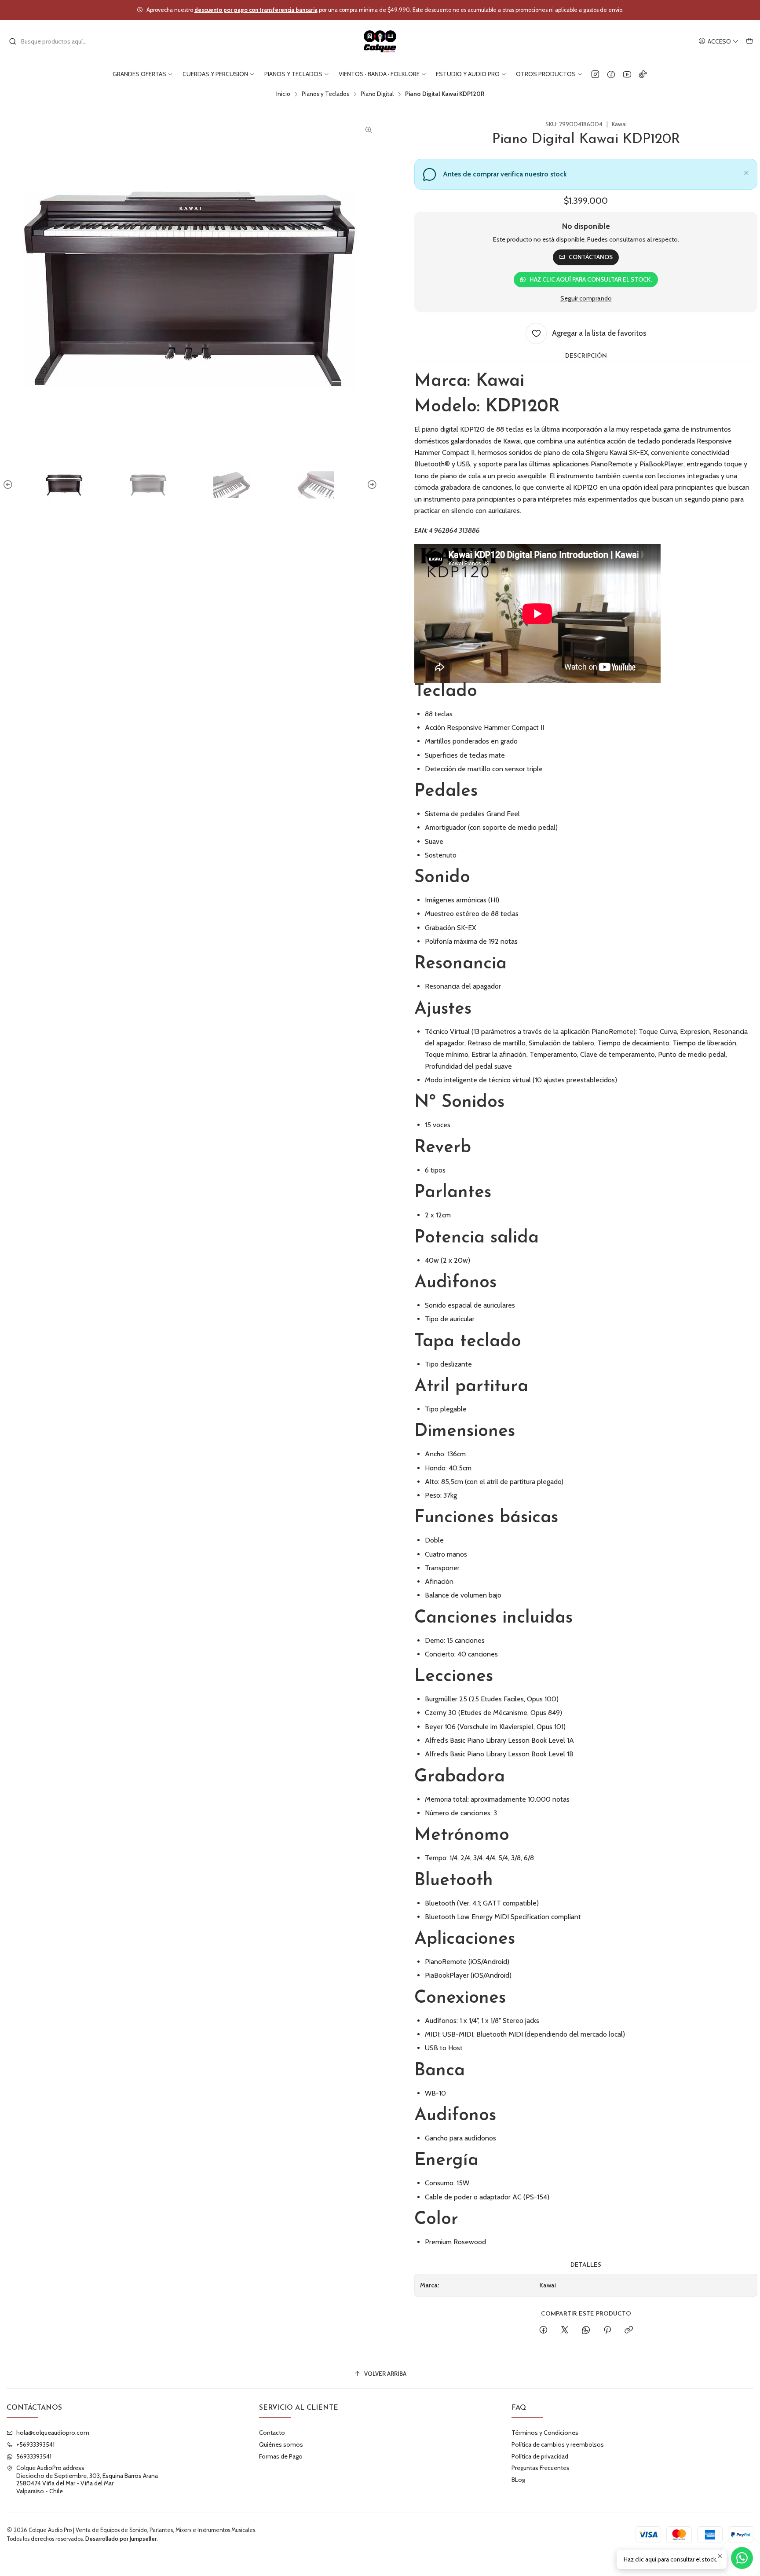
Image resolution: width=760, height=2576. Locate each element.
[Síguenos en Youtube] (627, 74)
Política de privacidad (540, 2456)
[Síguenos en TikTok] (643, 74)
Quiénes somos (281, 2444)
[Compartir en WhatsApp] (586, 2330)
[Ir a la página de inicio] (380, 41)
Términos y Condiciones (545, 2433)
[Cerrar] (746, 172)
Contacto (272, 2433)
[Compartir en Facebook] (543, 2330)
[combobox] (54, 41)
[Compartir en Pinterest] (607, 2330)
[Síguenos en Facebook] (611, 74)
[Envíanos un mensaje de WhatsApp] (742, 2558)
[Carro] (749, 42)
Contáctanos (591, 257)
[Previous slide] (9, 485)
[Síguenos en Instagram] (595, 74)
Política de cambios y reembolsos (558, 2444)
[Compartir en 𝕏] (565, 2330)
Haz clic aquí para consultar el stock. (591, 279)
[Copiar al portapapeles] (629, 2330)
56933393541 (34, 2456)
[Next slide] (371, 485)
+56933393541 (35, 2444)
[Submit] (13, 41)
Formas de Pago (281, 2456)
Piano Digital (377, 94)
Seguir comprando (586, 298)
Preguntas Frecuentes (541, 2468)
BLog (518, 2480)
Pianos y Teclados (325, 94)
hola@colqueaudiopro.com (53, 2433)
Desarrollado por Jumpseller (121, 2539)
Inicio (283, 94)
